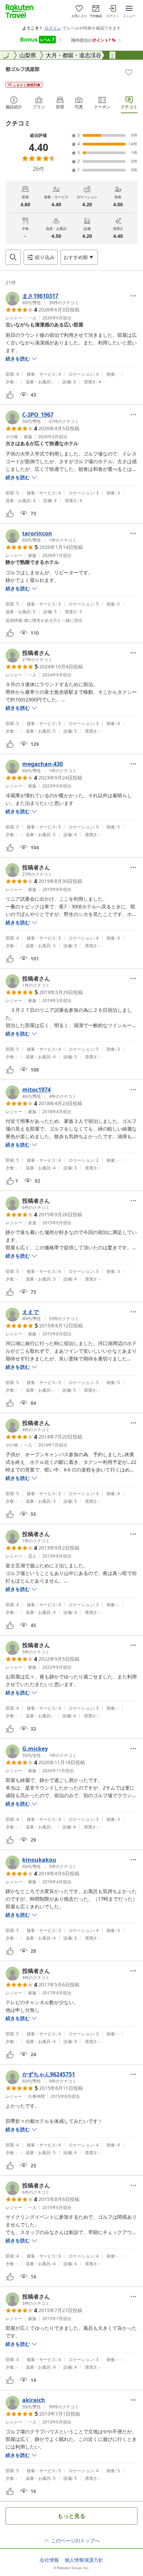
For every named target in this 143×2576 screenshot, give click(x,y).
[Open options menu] (133, 296)
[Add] (129, 72)
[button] (42, 299)
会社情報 (49, 2560)
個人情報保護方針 (84, 2560)
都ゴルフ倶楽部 (23, 69)
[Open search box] (13, 257)
